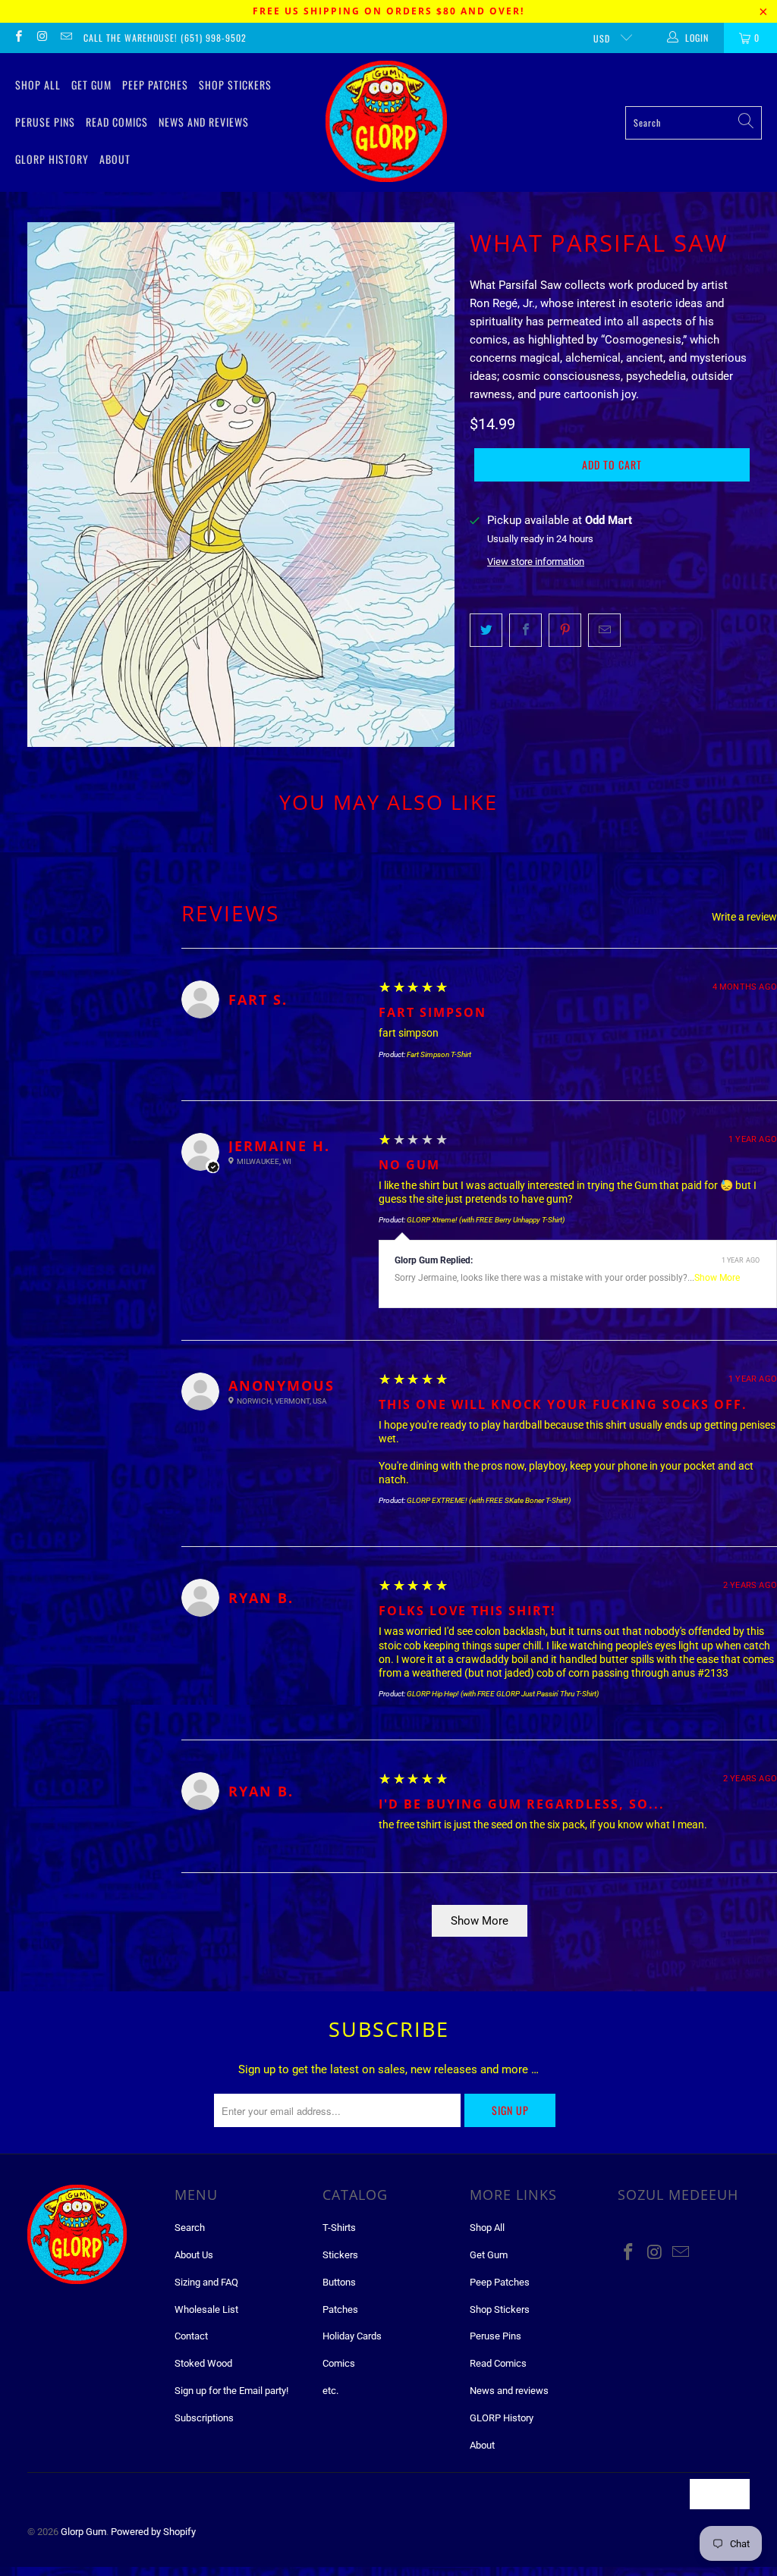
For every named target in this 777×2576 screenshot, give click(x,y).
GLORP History (52, 159)
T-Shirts (339, 2228)
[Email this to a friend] (604, 630)
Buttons (339, 2282)
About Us (194, 2255)
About (115, 159)
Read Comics (117, 122)
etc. (330, 2391)
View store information (536, 562)
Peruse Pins (45, 122)
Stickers (340, 2255)
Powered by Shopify (153, 2532)
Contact (191, 2336)
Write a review (744, 917)
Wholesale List (206, 2309)
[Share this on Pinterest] (565, 630)
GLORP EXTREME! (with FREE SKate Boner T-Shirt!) (489, 1500)
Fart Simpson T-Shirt (439, 1054)
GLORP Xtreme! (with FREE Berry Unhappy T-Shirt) (486, 1220)
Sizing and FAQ (206, 2282)
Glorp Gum (83, 2532)
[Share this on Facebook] (525, 630)
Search (190, 2228)
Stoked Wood (203, 2363)
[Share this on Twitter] (486, 630)
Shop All (38, 85)
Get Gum (91, 85)
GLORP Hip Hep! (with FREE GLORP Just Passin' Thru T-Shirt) (503, 1694)
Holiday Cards (352, 2336)
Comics (339, 2363)
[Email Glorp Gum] (66, 38)
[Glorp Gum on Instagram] (41, 38)
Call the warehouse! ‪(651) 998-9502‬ (165, 38)
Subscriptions (204, 2418)
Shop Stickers (235, 85)
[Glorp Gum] (386, 122)
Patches (340, 2309)
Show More (717, 1278)
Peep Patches (155, 85)
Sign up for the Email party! (231, 2391)
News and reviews (204, 122)
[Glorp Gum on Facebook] (18, 38)
